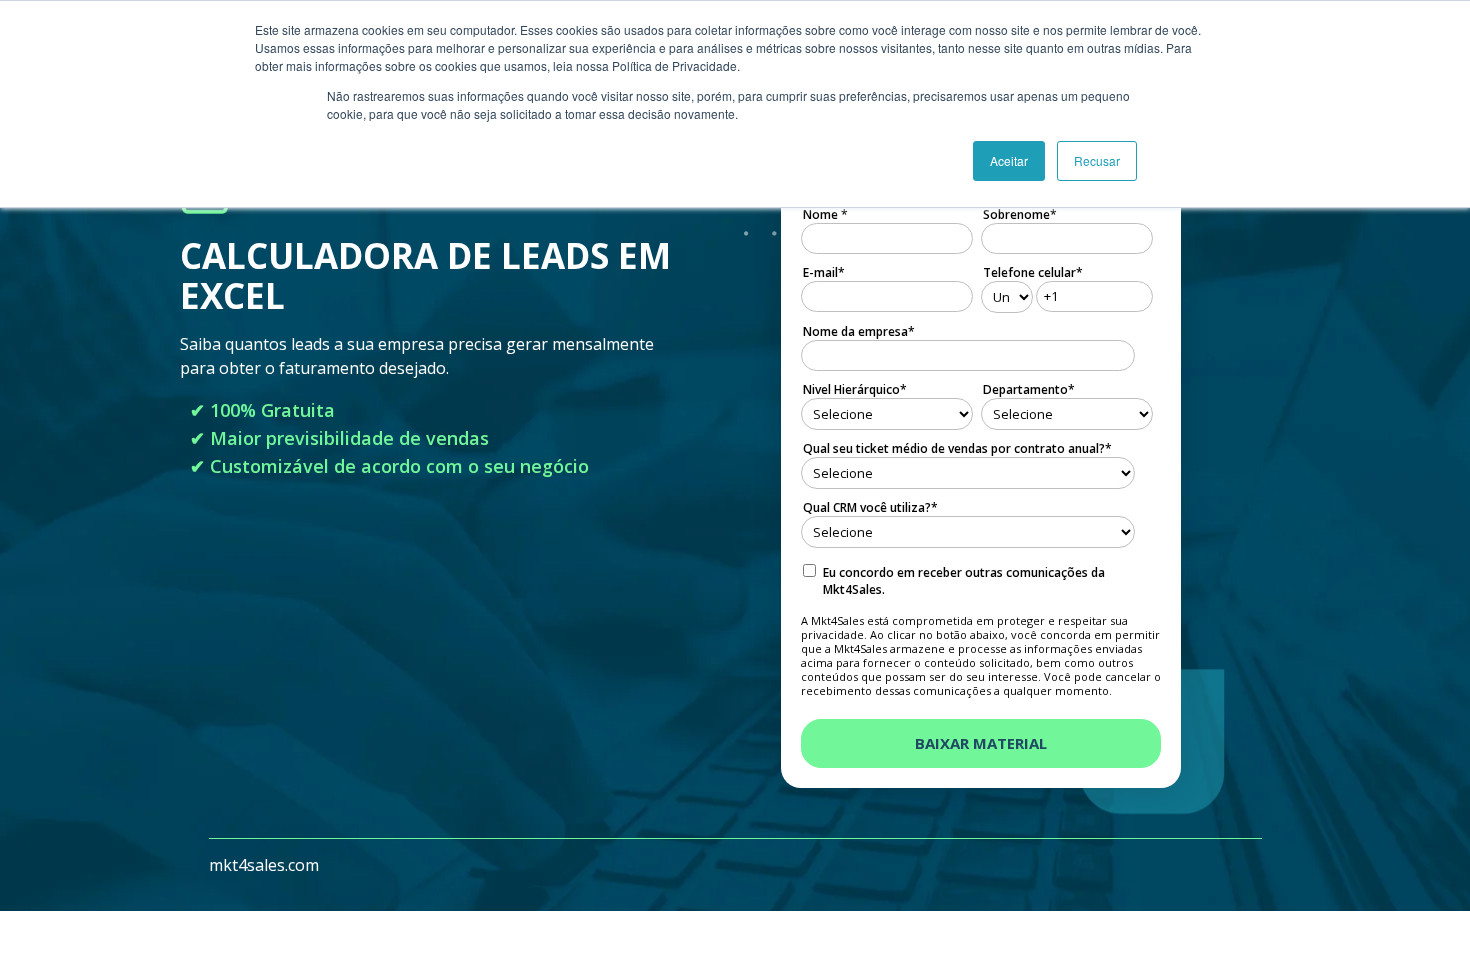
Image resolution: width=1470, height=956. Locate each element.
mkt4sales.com (264, 865)
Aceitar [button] (1009, 160)
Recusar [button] (1097, 160)
